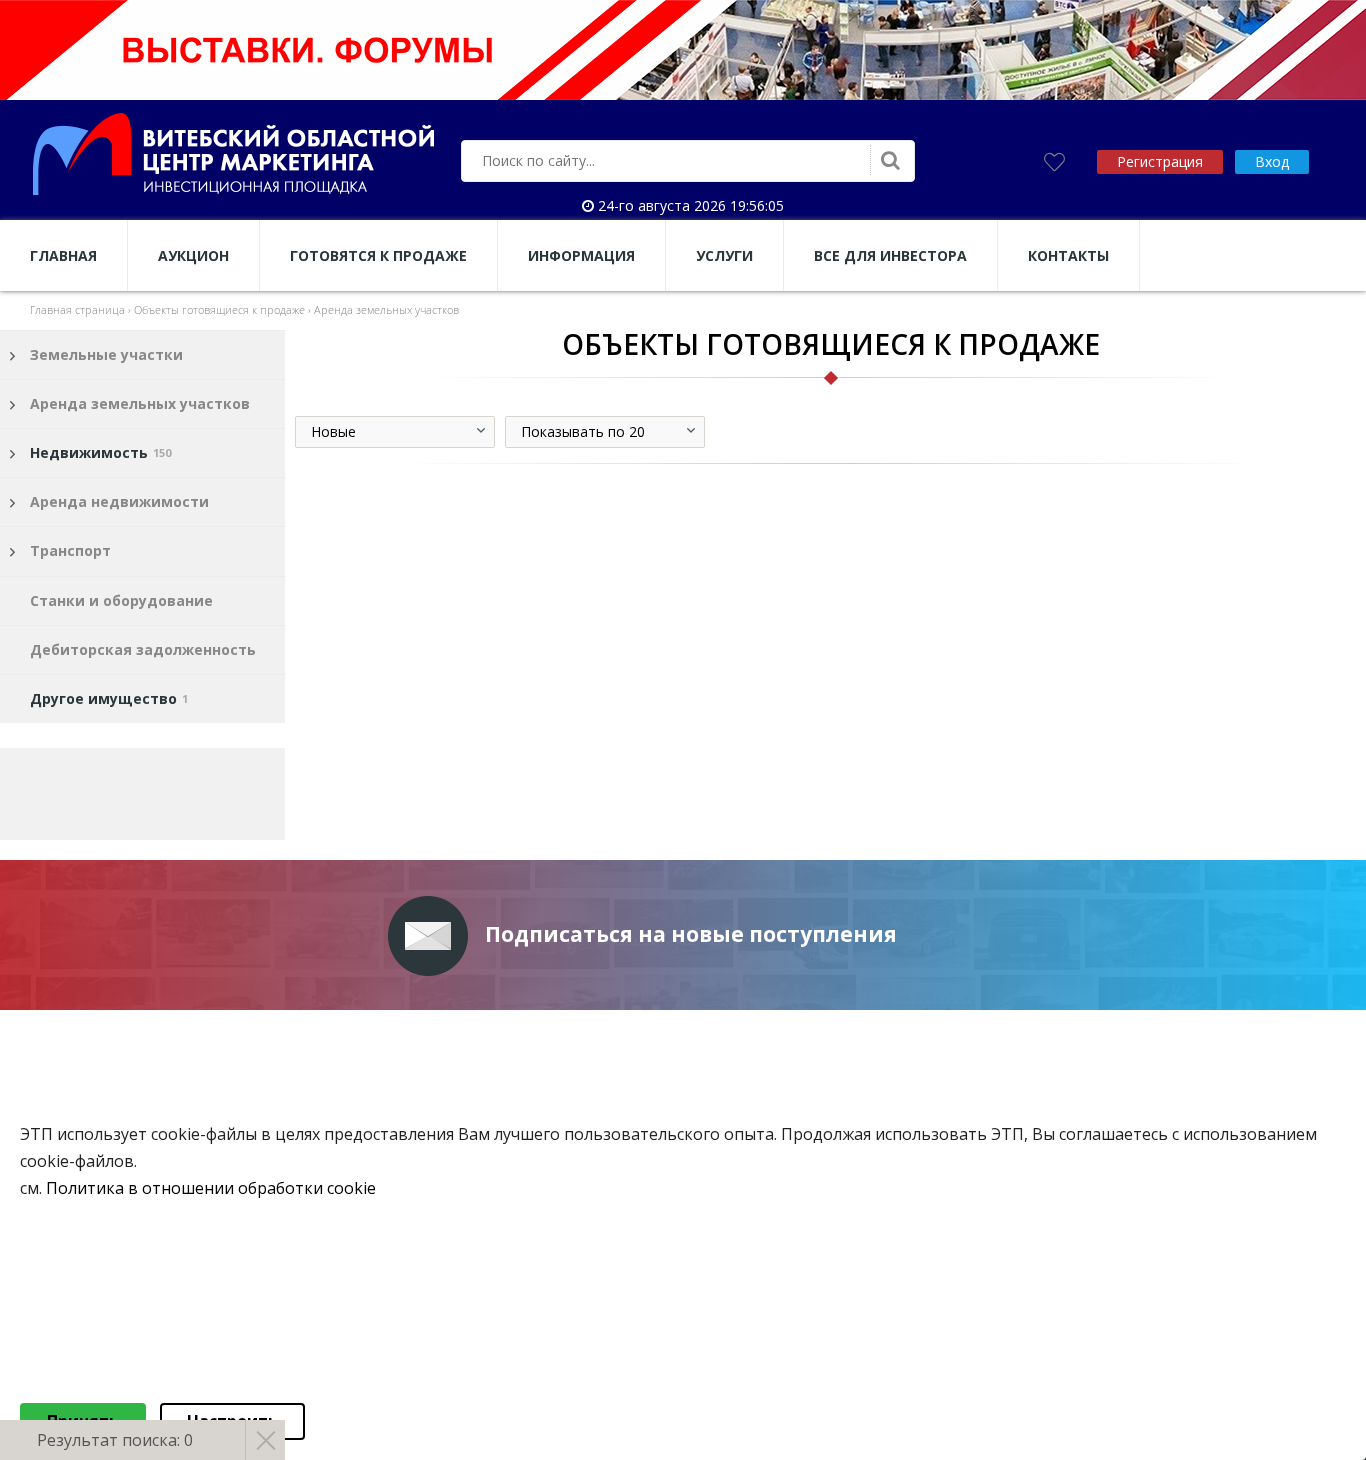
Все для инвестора (890, 255)
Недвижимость (100, 452)
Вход (1272, 161)
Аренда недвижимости (119, 501)
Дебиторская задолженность (143, 649)
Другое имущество (109, 698)
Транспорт (70, 550)
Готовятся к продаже (378, 255)
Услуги (724, 255)
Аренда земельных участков (140, 403)
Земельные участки (106, 354)
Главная (63, 255)
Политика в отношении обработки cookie (211, 1189)
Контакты (1068, 255)
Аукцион (193, 255)
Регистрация (1160, 161)
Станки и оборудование (121, 600)
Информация (581, 255)
